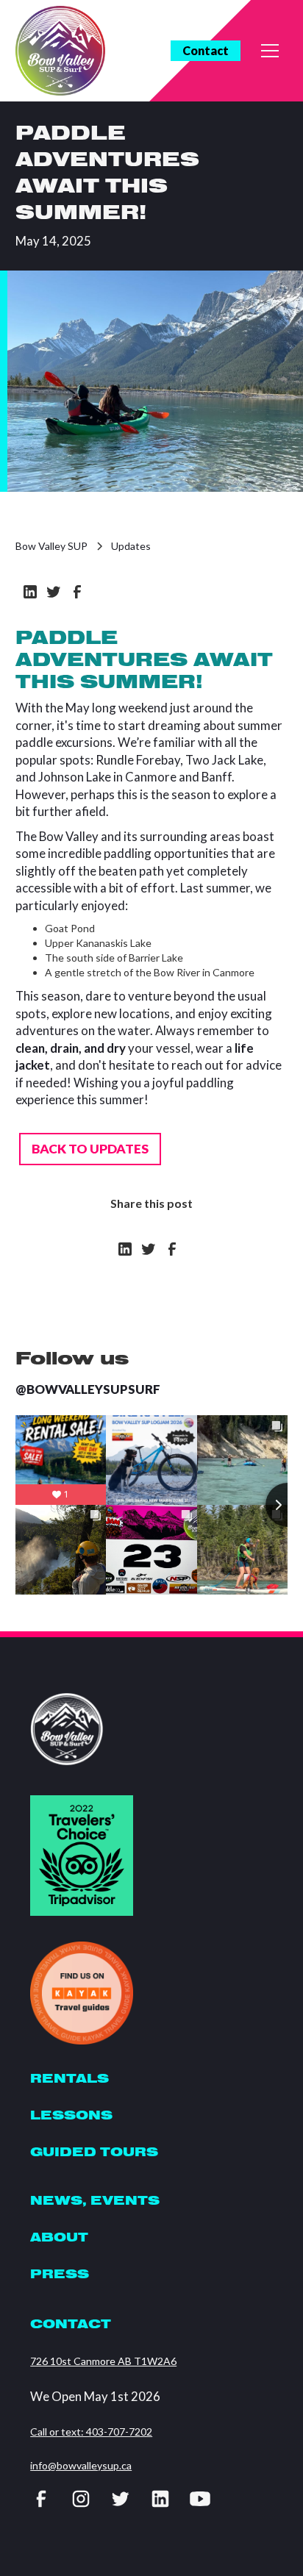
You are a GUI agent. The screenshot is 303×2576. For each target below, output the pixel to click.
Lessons (71, 2115)
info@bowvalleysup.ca (81, 2465)
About (59, 2237)
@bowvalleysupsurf (88, 1389)
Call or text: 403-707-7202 (91, 2432)
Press (60, 2273)
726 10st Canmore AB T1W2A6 (103, 2361)
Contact (206, 50)
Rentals (69, 2078)
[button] (270, 51)
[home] (60, 51)
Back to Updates (90, 1149)
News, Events (95, 2200)
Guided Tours (94, 2151)
